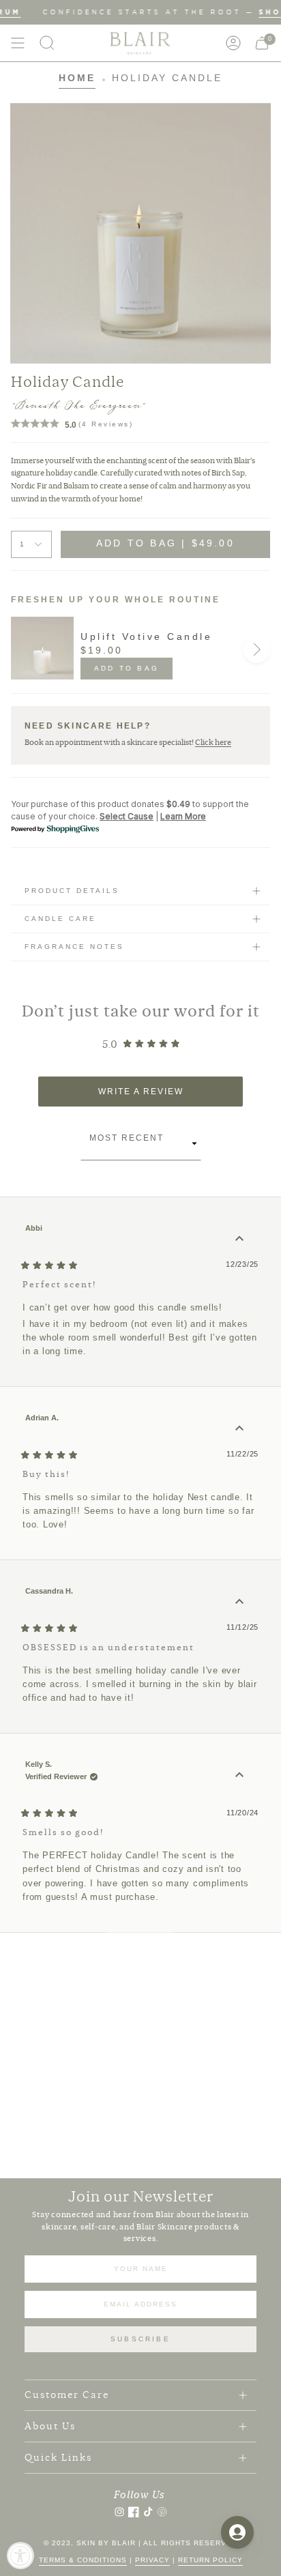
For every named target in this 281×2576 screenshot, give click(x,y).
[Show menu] (18, 43)
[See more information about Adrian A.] (239, 1429)
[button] (47, 43)
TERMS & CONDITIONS (83, 2560)
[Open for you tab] (237, 2532)
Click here (213, 742)
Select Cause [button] (127, 816)
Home (77, 78)
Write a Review (164, 1096)
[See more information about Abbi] (239, 1239)
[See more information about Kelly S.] (239, 1775)
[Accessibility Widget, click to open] (20, 2556)
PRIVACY (152, 2560)
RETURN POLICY (210, 2560)
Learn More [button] (183, 816)
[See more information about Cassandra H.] (239, 1602)
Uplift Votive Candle (146, 636)
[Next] (256, 649)
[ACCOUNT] (233, 43)
